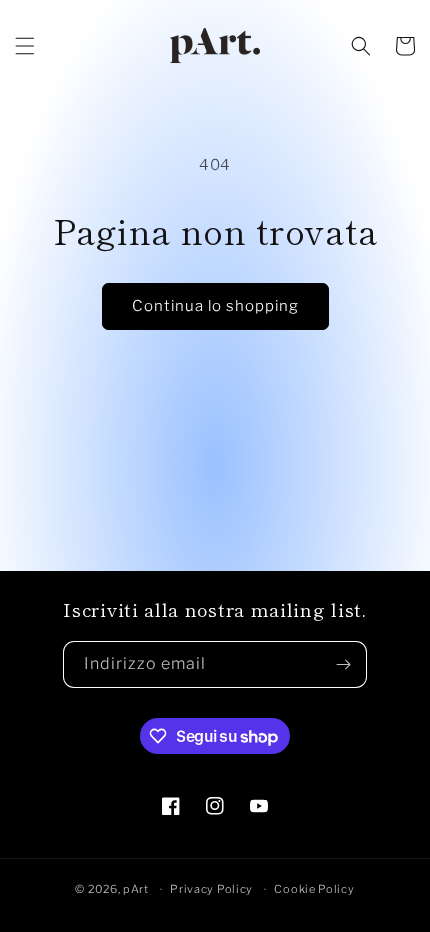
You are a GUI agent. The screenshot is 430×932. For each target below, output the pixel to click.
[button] (25, 46)
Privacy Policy (211, 889)
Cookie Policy (314, 889)
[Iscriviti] (344, 664)
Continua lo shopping (215, 306)
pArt (136, 889)
